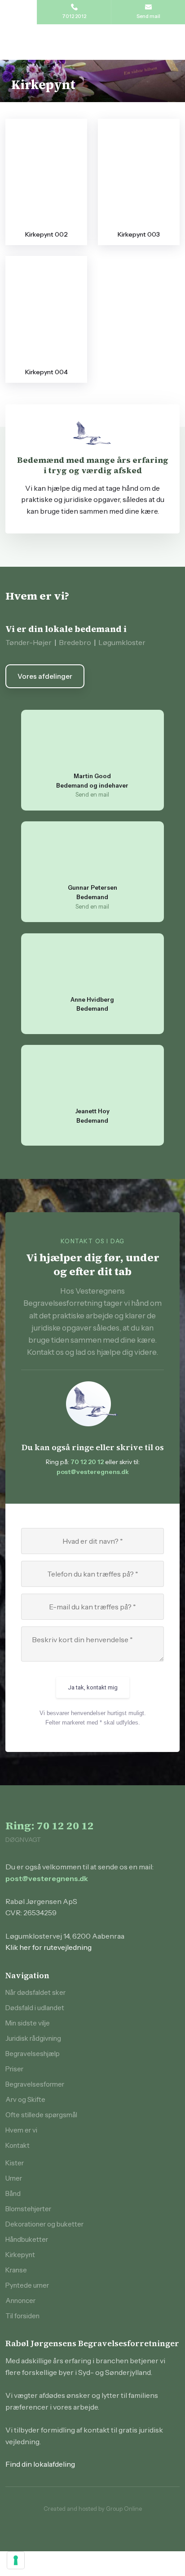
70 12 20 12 (87, 1462)
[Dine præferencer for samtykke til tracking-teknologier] (16, 2560)
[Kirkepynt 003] (139, 173)
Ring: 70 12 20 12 (50, 1826)
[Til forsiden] (92, 42)
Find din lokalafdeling (40, 2464)
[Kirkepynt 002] (46, 173)
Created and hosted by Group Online (93, 2509)
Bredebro (75, 642)
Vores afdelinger (45, 676)
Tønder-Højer (29, 642)
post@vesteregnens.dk (93, 1472)
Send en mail (92, 794)
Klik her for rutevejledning (48, 1947)
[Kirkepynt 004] (46, 311)
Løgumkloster (122, 642)
